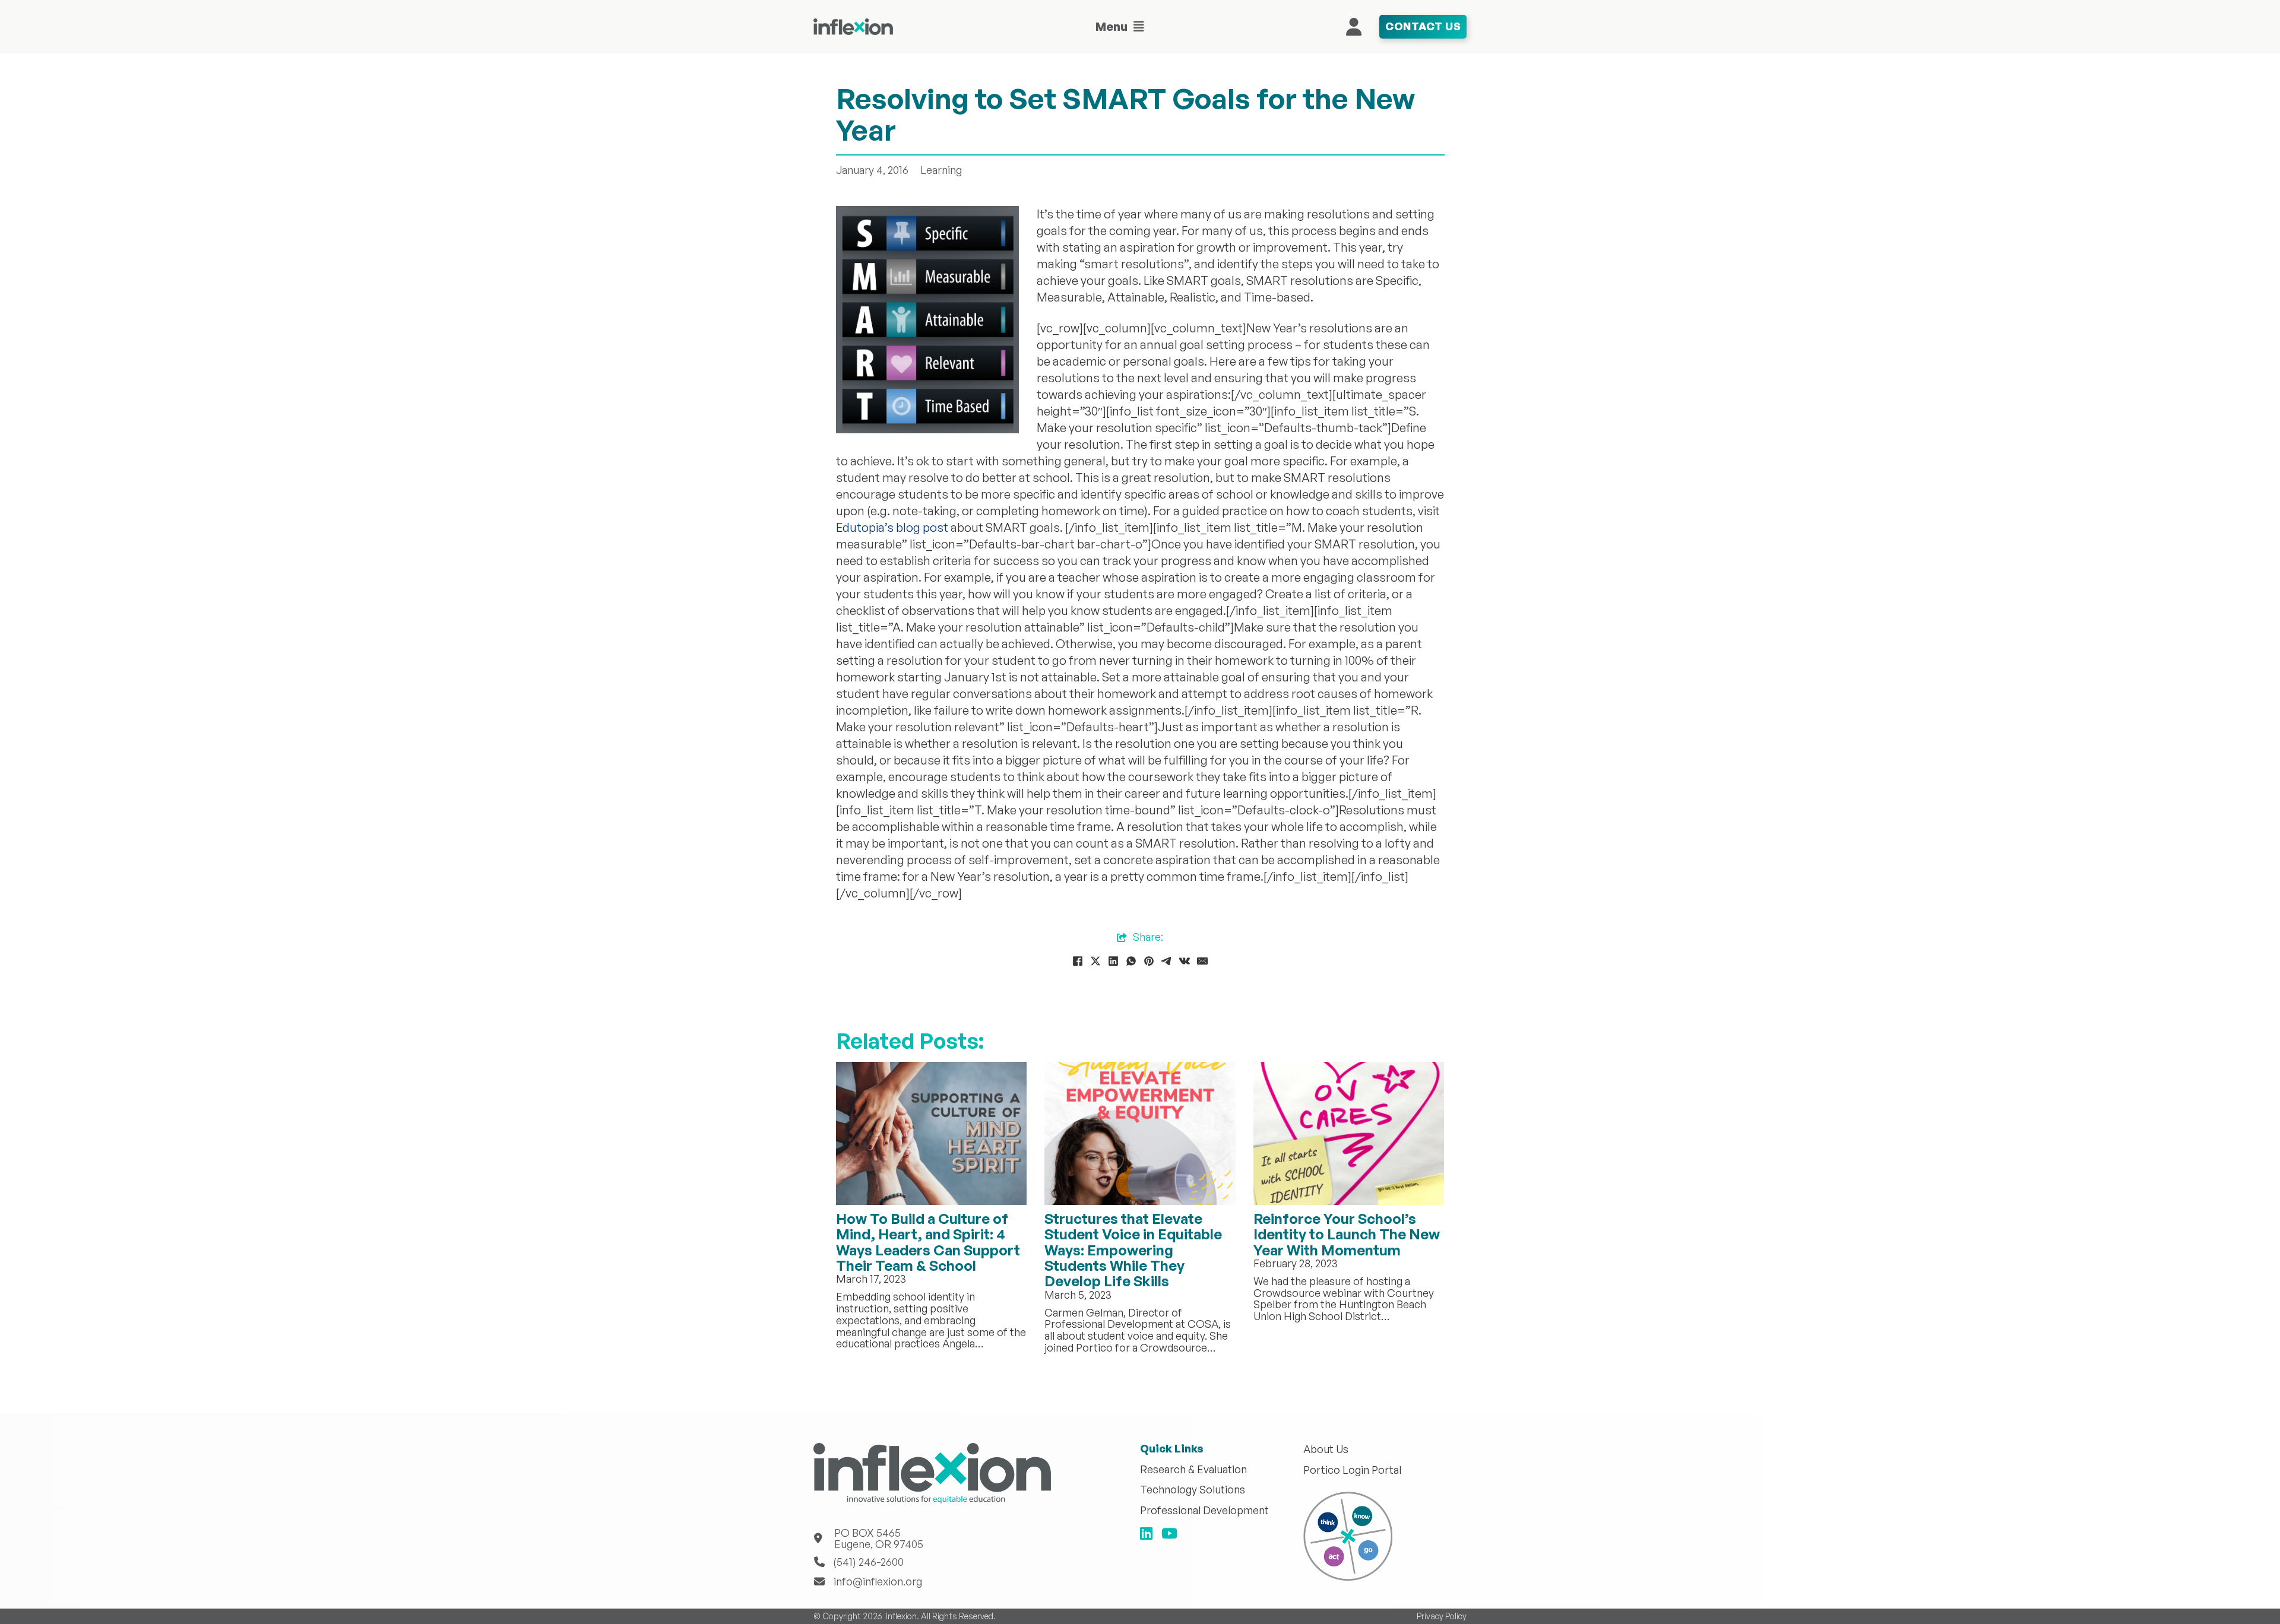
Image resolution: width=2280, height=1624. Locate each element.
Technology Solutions (1193, 1490)
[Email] (1202, 961)
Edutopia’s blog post (892, 527)
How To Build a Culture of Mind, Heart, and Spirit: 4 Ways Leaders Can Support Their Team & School (928, 1242)
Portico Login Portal (1352, 1470)
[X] (1095, 961)
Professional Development (1204, 1511)
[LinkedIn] (1113, 961)
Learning (941, 170)
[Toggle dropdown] (1139, 27)
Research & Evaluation (1193, 1470)
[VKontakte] (1185, 961)
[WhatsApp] (1131, 961)
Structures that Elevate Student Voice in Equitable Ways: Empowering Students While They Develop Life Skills (1133, 1250)
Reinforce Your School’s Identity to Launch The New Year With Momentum (1347, 1234)
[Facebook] (1078, 961)
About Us (1326, 1449)
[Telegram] (1167, 961)
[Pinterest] (1149, 961)
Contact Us (1423, 26)
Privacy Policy (1442, 1616)
